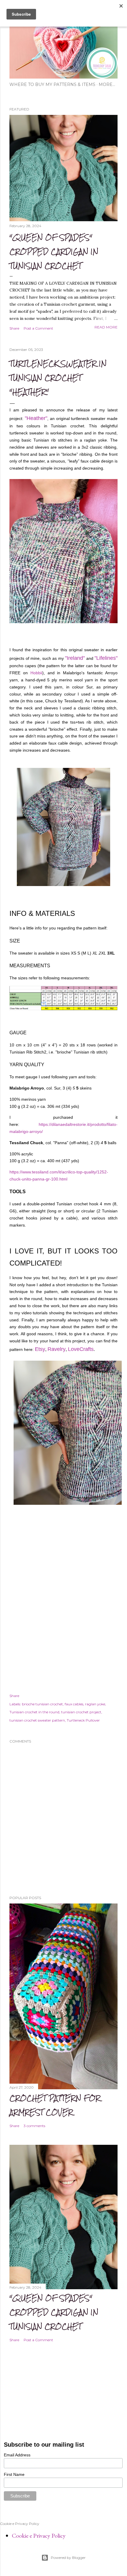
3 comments (34, 2126)
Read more (106, 327)
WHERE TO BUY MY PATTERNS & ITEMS (52, 84)
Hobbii (36, 673)
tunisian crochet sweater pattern (37, 1720)
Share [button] (14, 328)
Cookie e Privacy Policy (39, 2536)
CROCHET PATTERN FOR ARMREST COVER (55, 2105)
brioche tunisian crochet (42, 1704)
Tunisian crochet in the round (34, 1712)
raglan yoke (95, 1704)
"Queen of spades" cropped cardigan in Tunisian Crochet (54, 251)
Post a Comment (38, 328)
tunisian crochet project (81, 1712)
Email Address (17, 2455)
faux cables (74, 1704)
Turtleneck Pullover (83, 1720)
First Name (14, 2474)
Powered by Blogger (68, 2558)
